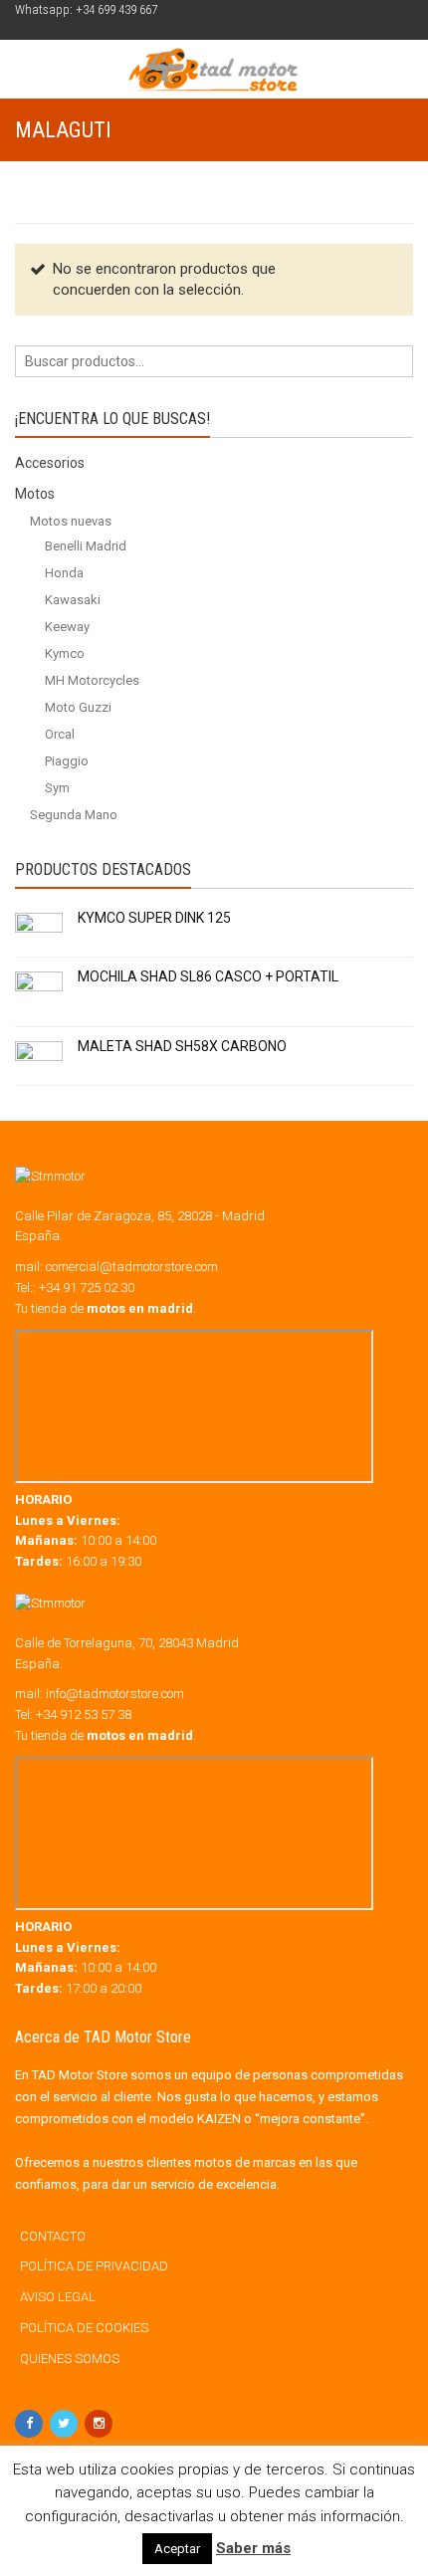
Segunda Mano (74, 815)
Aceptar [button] (177, 2549)
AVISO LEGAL (58, 2297)
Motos (35, 494)
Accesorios (50, 463)
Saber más (253, 2548)
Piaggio (67, 761)
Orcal (60, 734)
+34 (84, 1715)
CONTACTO (53, 2236)
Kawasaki (73, 600)
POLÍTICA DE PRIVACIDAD (94, 2266)
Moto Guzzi (78, 707)
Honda (64, 573)
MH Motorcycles (92, 680)
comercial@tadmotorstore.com (132, 1267)
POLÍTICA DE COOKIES (84, 2328)
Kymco (65, 653)
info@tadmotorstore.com (115, 1694)
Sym (57, 788)
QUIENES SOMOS (70, 2359)
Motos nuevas (71, 521)
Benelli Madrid (86, 546)
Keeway (67, 627)
